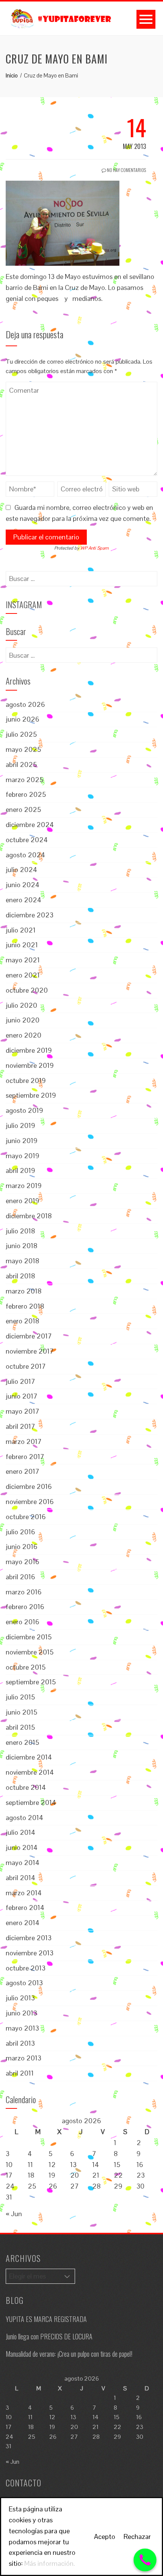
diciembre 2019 (29, 1050)
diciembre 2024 (30, 825)
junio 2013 (21, 2013)
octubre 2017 (26, 1366)
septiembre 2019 (31, 1095)
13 (73, 2165)
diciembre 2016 (29, 1486)
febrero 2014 (25, 1908)
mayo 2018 (23, 1261)
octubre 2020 (27, 990)
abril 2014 (20, 1878)
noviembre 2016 (30, 1502)
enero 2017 (23, 1471)
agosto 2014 (24, 1818)
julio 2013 (20, 1998)
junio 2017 (22, 1396)
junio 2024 (23, 885)
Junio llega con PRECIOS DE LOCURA (49, 2336)
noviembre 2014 (30, 1772)
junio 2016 (22, 1547)
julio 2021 (21, 930)
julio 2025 (21, 734)
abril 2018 (20, 1276)
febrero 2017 (25, 1457)
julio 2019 (20, 1125)
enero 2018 (23, 1321)
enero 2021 (23, 975)
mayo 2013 (22, 2028)
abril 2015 (20, 1727)
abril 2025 (21, 764)
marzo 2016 (24, 1592)
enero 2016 (23, 1622)
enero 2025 (23, 809)
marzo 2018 (24, 1291)
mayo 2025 (23, 749)
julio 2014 (20, 1832)
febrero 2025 (26, 794)
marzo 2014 (24, 1893)
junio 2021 (22, 945)
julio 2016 (20, 1532)
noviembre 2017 (30, 1351)
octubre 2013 (26, 1968)
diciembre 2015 (29, 1637)
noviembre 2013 (30, 1953)
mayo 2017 (23, 1411)
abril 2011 (20, 2073)
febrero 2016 (25, 1607)
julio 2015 (20, 1697)
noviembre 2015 (30, 1652)
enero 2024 (24, 900)
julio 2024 (21, 870)
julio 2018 (20, 1231)
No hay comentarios (126, 170)
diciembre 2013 (29, 1938)
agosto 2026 (25, 704)
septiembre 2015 (31, 1682)
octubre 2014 (26, 1787)
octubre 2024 (27, 840)
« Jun (14, 2214)
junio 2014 (22, 1847)
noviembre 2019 (30, 1065)
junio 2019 (22, 1141)
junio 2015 (21, 1712)
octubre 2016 (26, 1517)
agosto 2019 (24, 1110)
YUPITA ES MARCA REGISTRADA (46, 2319)
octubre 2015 (26, 1667)
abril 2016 (20, 1577)
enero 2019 (23, 1201)
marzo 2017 (24, 1441)
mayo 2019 (23, 1156)
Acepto (105, 2537)
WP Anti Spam (95, 548)
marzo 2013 (24, 2058)
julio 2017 (20, 1381)
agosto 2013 (24, 1983)
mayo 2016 (23, 1562)
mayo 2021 (23, 960)
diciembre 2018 (29, 1216)
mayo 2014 (23, 1863)
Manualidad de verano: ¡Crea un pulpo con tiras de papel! (69, 2354)
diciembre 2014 (29, 1757)
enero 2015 (22, 1742)
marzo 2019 (24, 1186)
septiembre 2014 (31, 1802)
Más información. (50, 2563)
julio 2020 (21, 1005)
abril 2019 (20, 1170)
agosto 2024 (25, 855)
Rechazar (137, 2537)
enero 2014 (23, 1923)
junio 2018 (22, 1246)
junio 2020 (23, 1020)
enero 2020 (24, 1035)
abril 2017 (20, 1426)
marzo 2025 (24, 780)
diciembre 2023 (30, 915)
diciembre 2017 (29, 1336)
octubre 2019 (26, 1080)
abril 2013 (20, 2043)
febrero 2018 (25, 1306)
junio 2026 (23, 719)
